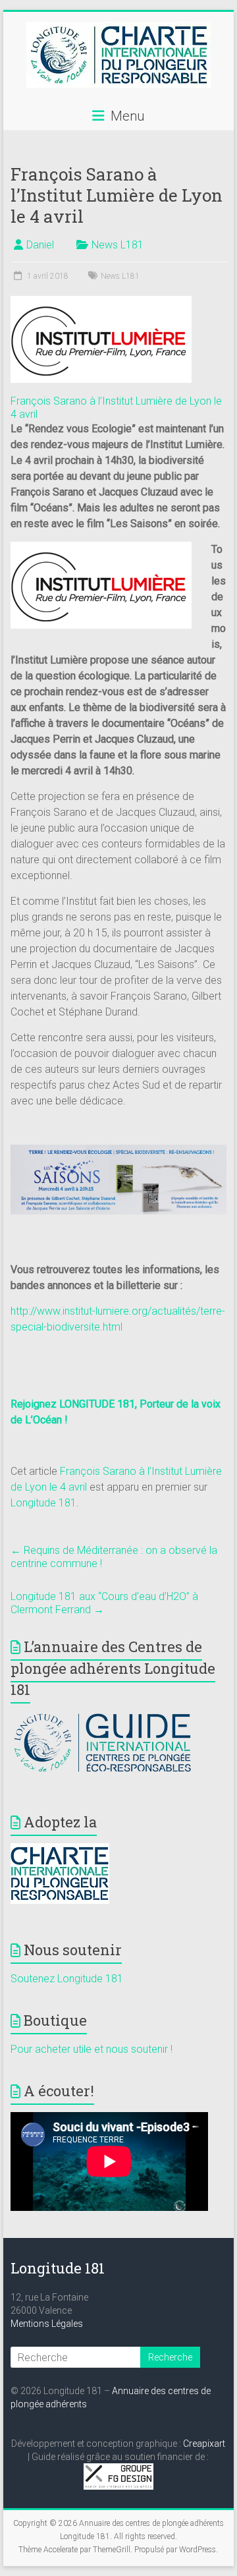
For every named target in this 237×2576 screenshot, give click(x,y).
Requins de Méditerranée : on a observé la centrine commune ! (114, 1557)
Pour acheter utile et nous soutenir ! (92, 2049)
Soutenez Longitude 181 (67, 1979)
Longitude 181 (43, 1503)
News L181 (118, 245)
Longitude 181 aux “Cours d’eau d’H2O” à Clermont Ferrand (104, 1603)
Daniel (40, 245)
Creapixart (204, 2444)
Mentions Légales (47, 2324)
